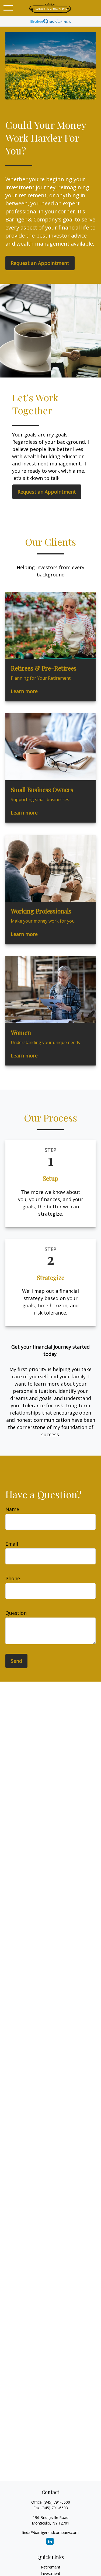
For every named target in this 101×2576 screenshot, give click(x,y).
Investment (50, 2573)
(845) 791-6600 (57, 2502)
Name (12, 1509)
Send (16, 1661)
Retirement (51, 2567)
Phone (13, 1578)
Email (12, 1544)
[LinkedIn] (50, 2541)
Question (16, 1613)
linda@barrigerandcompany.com (50, 2532)
